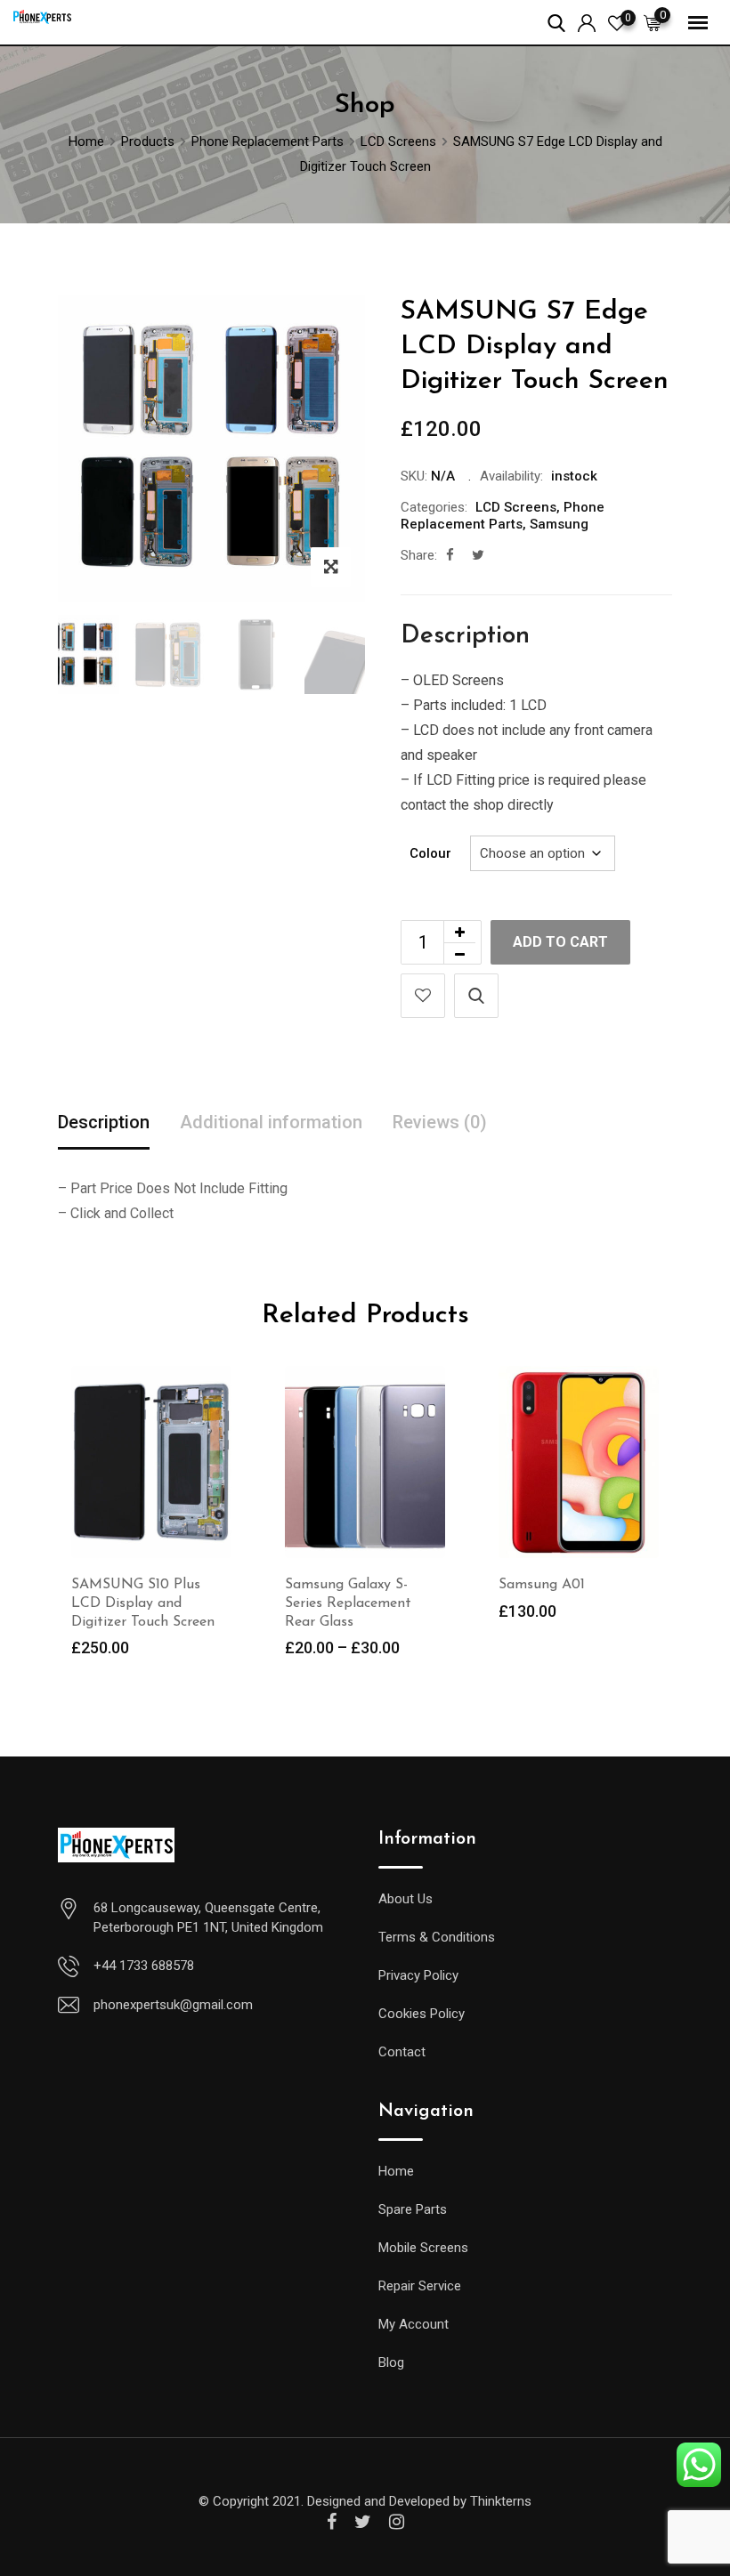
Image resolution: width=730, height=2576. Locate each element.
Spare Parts (413, 2209)
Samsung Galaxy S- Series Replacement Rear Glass (348, 1603)
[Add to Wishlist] (423, 996)
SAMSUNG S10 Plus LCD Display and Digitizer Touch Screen (143, 1603)
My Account (414, 2324)
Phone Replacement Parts (503, 516)
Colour (430, 853)
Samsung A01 (542, 1585)
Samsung (559, 524)
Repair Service (420, 2286)
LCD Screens (516, 507)
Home (396, 2171)
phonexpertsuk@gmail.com (173, 2005)
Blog (391, 2362)
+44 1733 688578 (144, 1966)
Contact (402, 2052)
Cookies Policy (422, 2014)
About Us (406, 1899)
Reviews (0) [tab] (440, 1122)
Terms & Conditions (437, 1937)
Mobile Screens (423, 2248)
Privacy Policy (418, 1975)
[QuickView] (476, 996)
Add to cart (560, 942)
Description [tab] (104, 1122)
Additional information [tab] (271, 1122)
